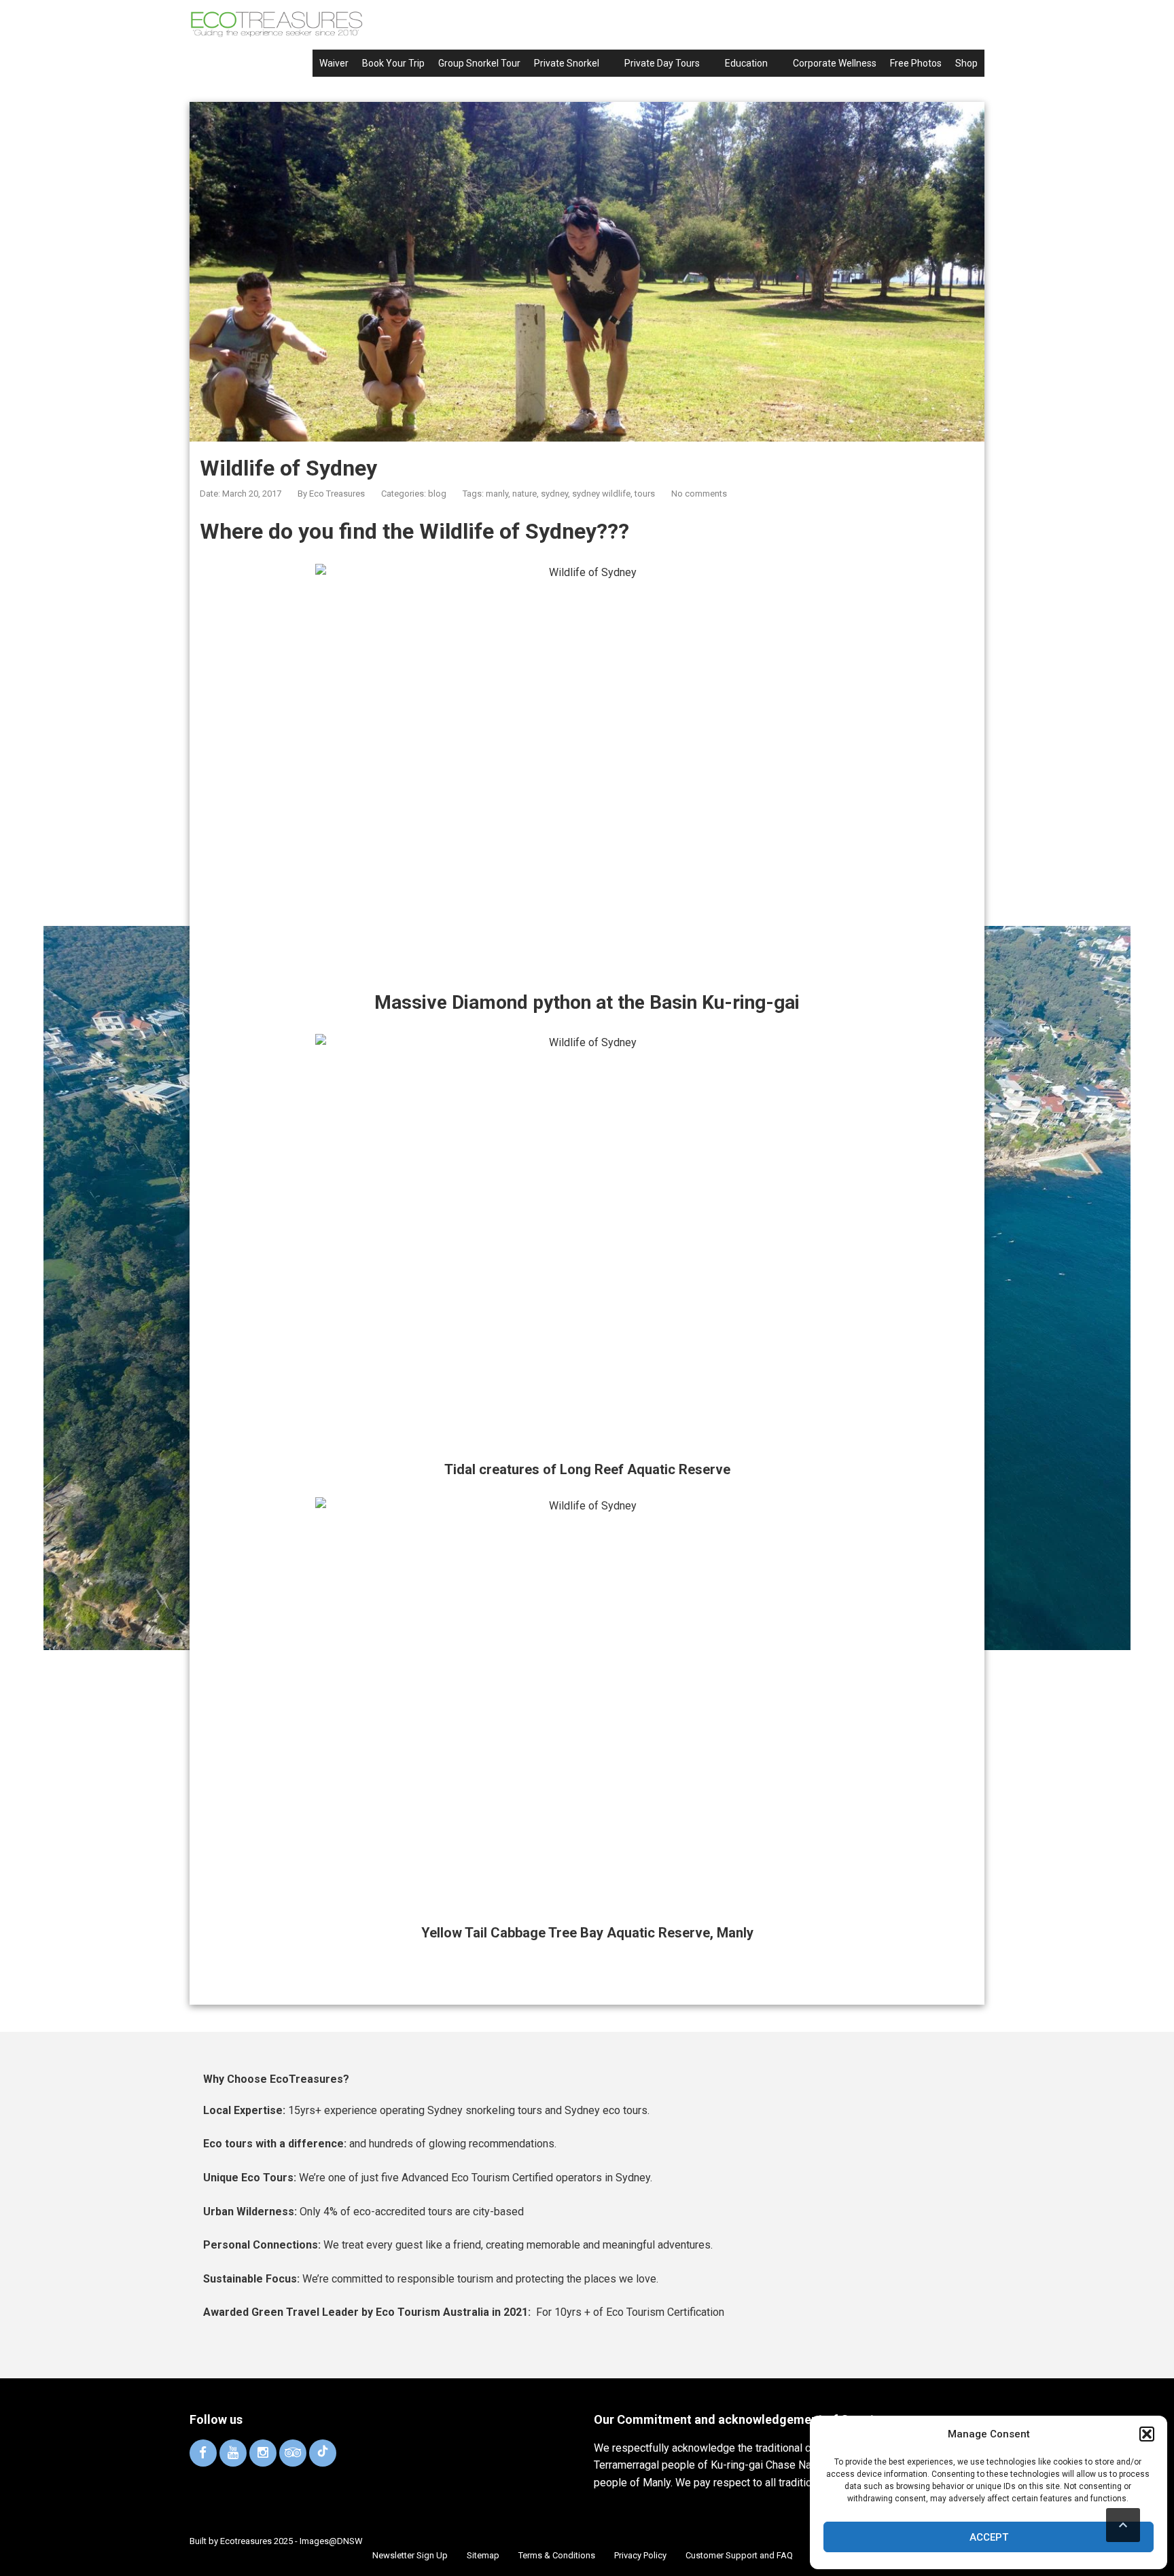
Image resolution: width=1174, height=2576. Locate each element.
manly (497, 494)
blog (437, 494)
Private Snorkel (567, 63)
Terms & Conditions (557, 2555)
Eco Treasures (337, 494)
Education (746, 63)
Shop (966, 63)
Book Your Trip (393, 63)
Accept (989, 2537)
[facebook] (203, 2453)
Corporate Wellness (835, 63)
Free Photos (916, 63)
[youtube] (233, 2453)
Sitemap (483, 2555)
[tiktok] (323, 2453)
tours (645, 494)
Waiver (334, 63)
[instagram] (263, 2453)
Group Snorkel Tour (479, 63)
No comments (699, 494)
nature (524, 494)
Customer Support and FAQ (739, 2555)
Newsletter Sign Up (410, 2555)
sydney (554, 494)
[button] (1147, 2434)
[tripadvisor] (293, 2453)
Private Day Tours (662, 63)
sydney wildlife (601, 494)
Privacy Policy (640, 2555)
